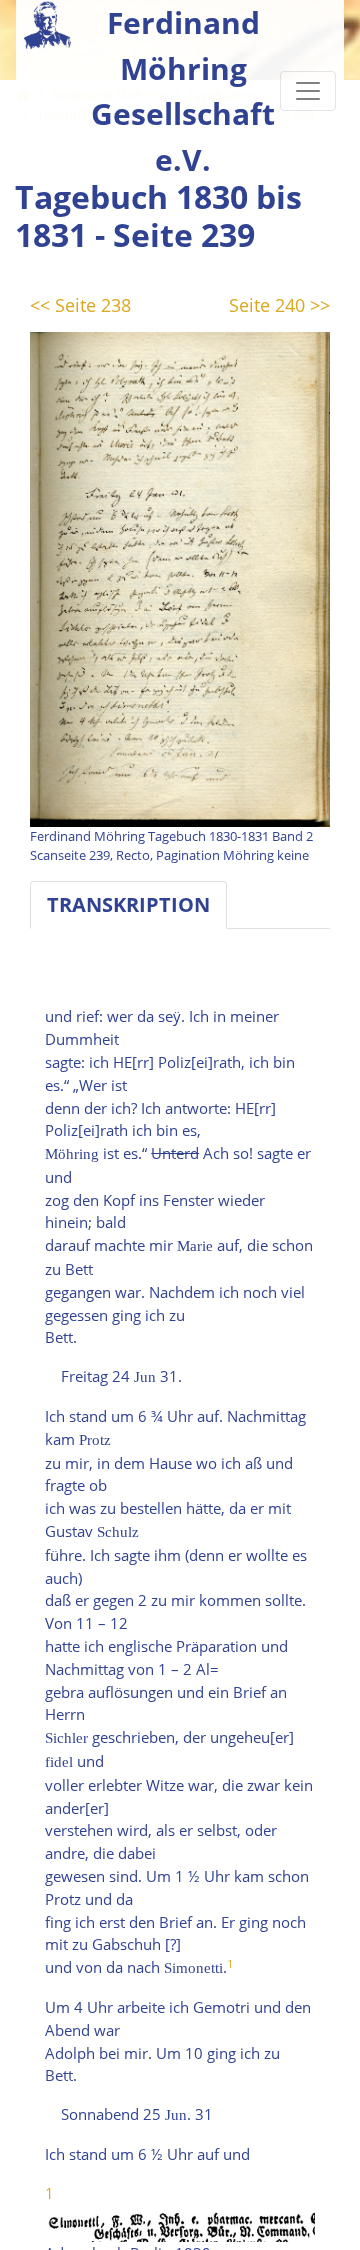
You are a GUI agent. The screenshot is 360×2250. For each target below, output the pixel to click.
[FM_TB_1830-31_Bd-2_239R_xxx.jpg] (180, 577)
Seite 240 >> (279, 305)
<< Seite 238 (80, 305)
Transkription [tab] (128, 904)
